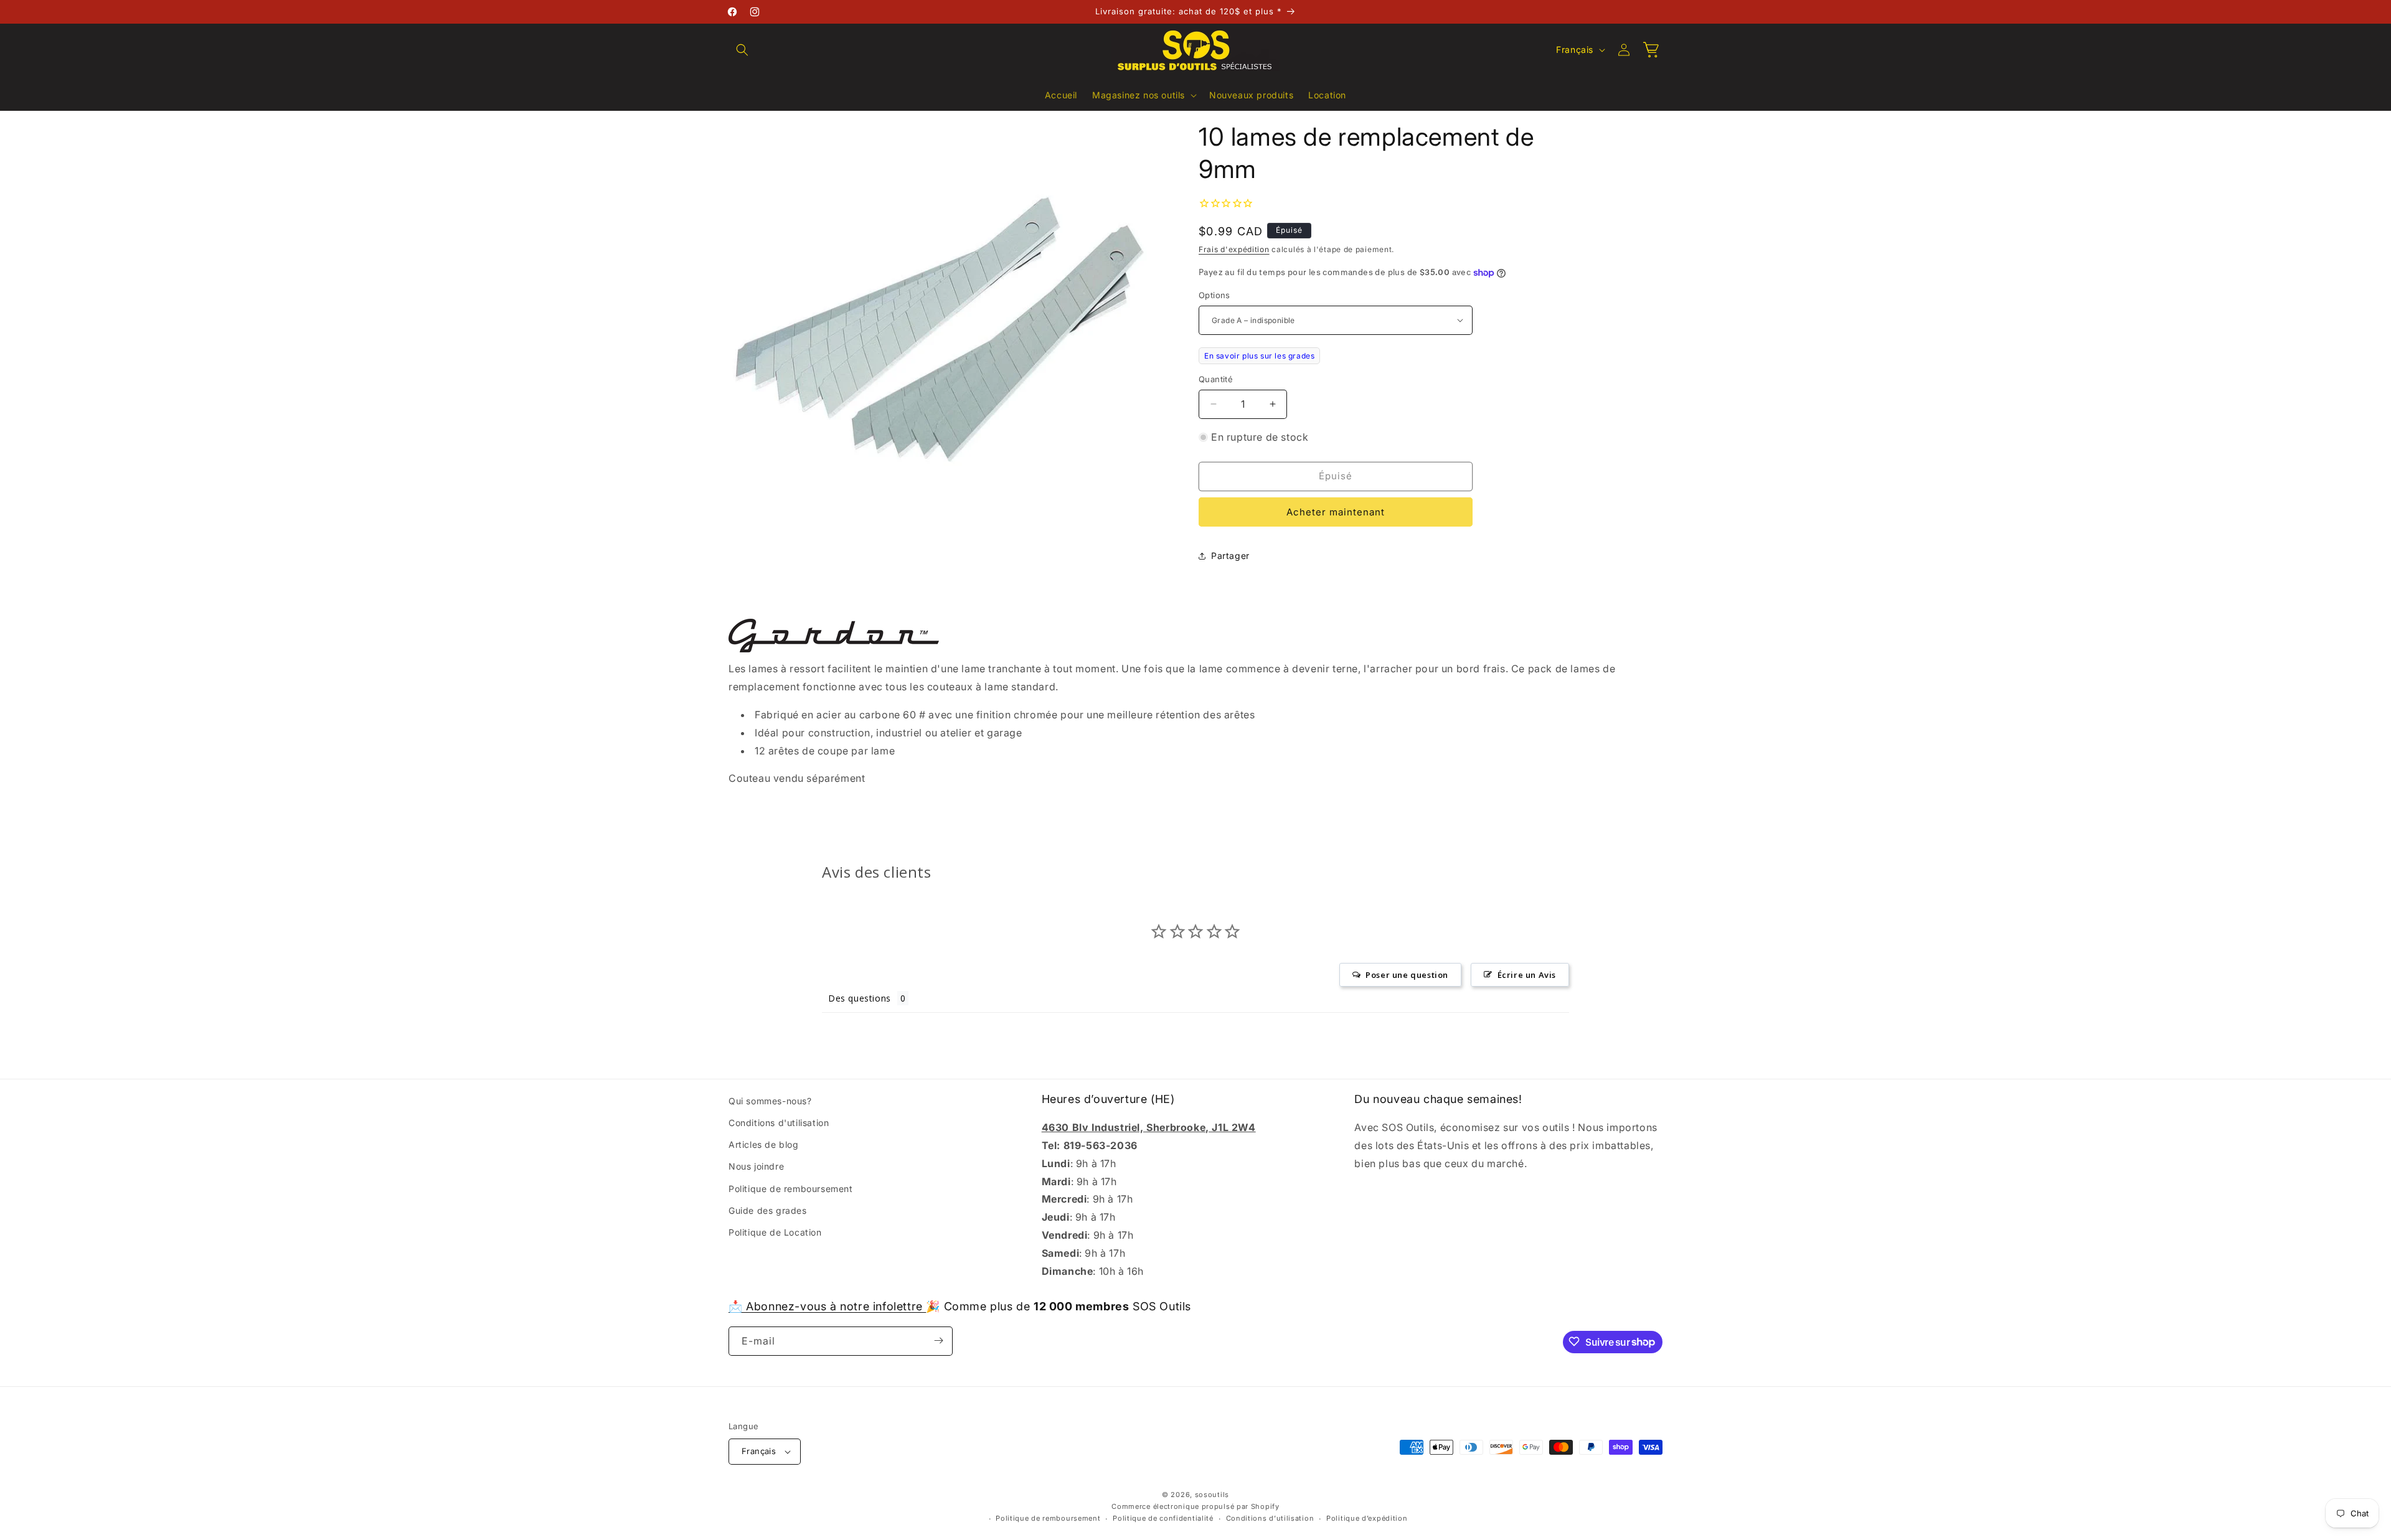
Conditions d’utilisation (1270, 1519)
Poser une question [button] (1407, 975)
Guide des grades (768, 1210)
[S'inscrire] (938, 1340)
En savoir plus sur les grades (1259, 356)
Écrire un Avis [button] (1527, 975)
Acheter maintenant (1336, 512)
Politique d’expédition (1367, 1519)
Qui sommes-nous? (770, 1101)
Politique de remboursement (791, 1189)
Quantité (1216, 379)
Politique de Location (775, 1232)
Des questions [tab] (860, 998)
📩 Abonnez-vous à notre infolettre (827, 1306)
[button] (742, 50)
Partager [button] (1230, 556)
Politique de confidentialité (1163, 1519)
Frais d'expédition (1234, 249)
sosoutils (1212, 1495)
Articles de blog (764, 1144)
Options (1214, 295)
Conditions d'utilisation (779, 1123)
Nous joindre (756, 1167)
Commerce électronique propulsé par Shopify (1195, 1506)
